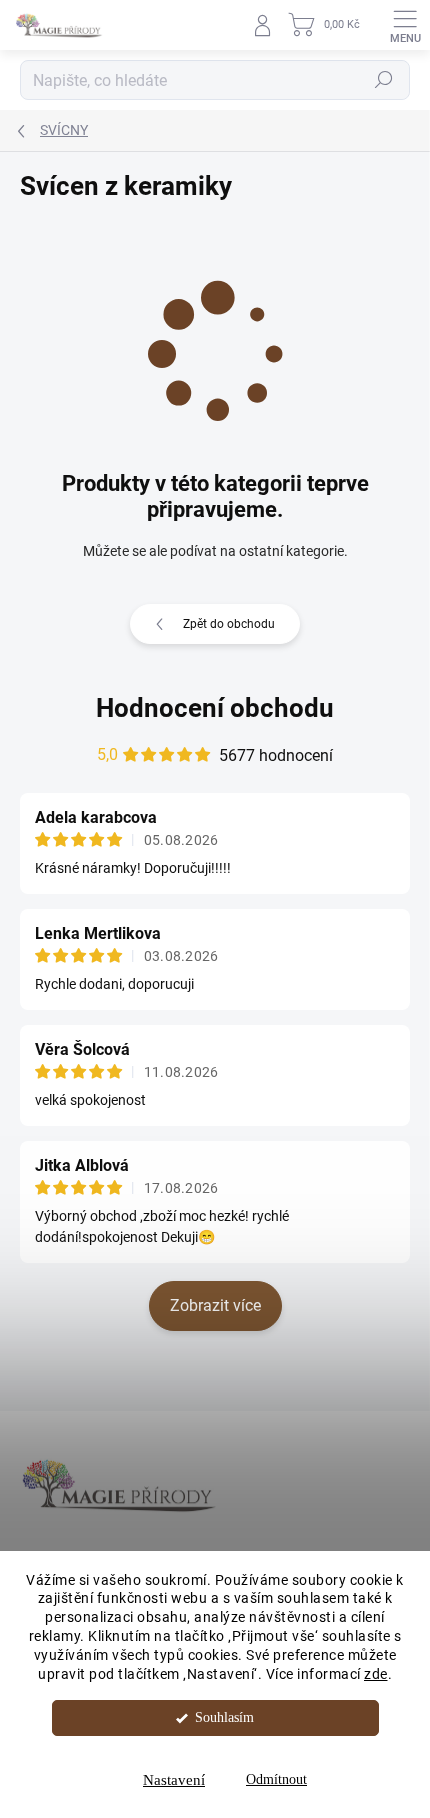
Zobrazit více (215, 1305)
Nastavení (174, 1780)
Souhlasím (224, 1717)
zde (376, 1674)
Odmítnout (276, 1779)
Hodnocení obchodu (215, 708)
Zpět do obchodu (229, 624)
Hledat (384, 80)
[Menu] (405, 25)
